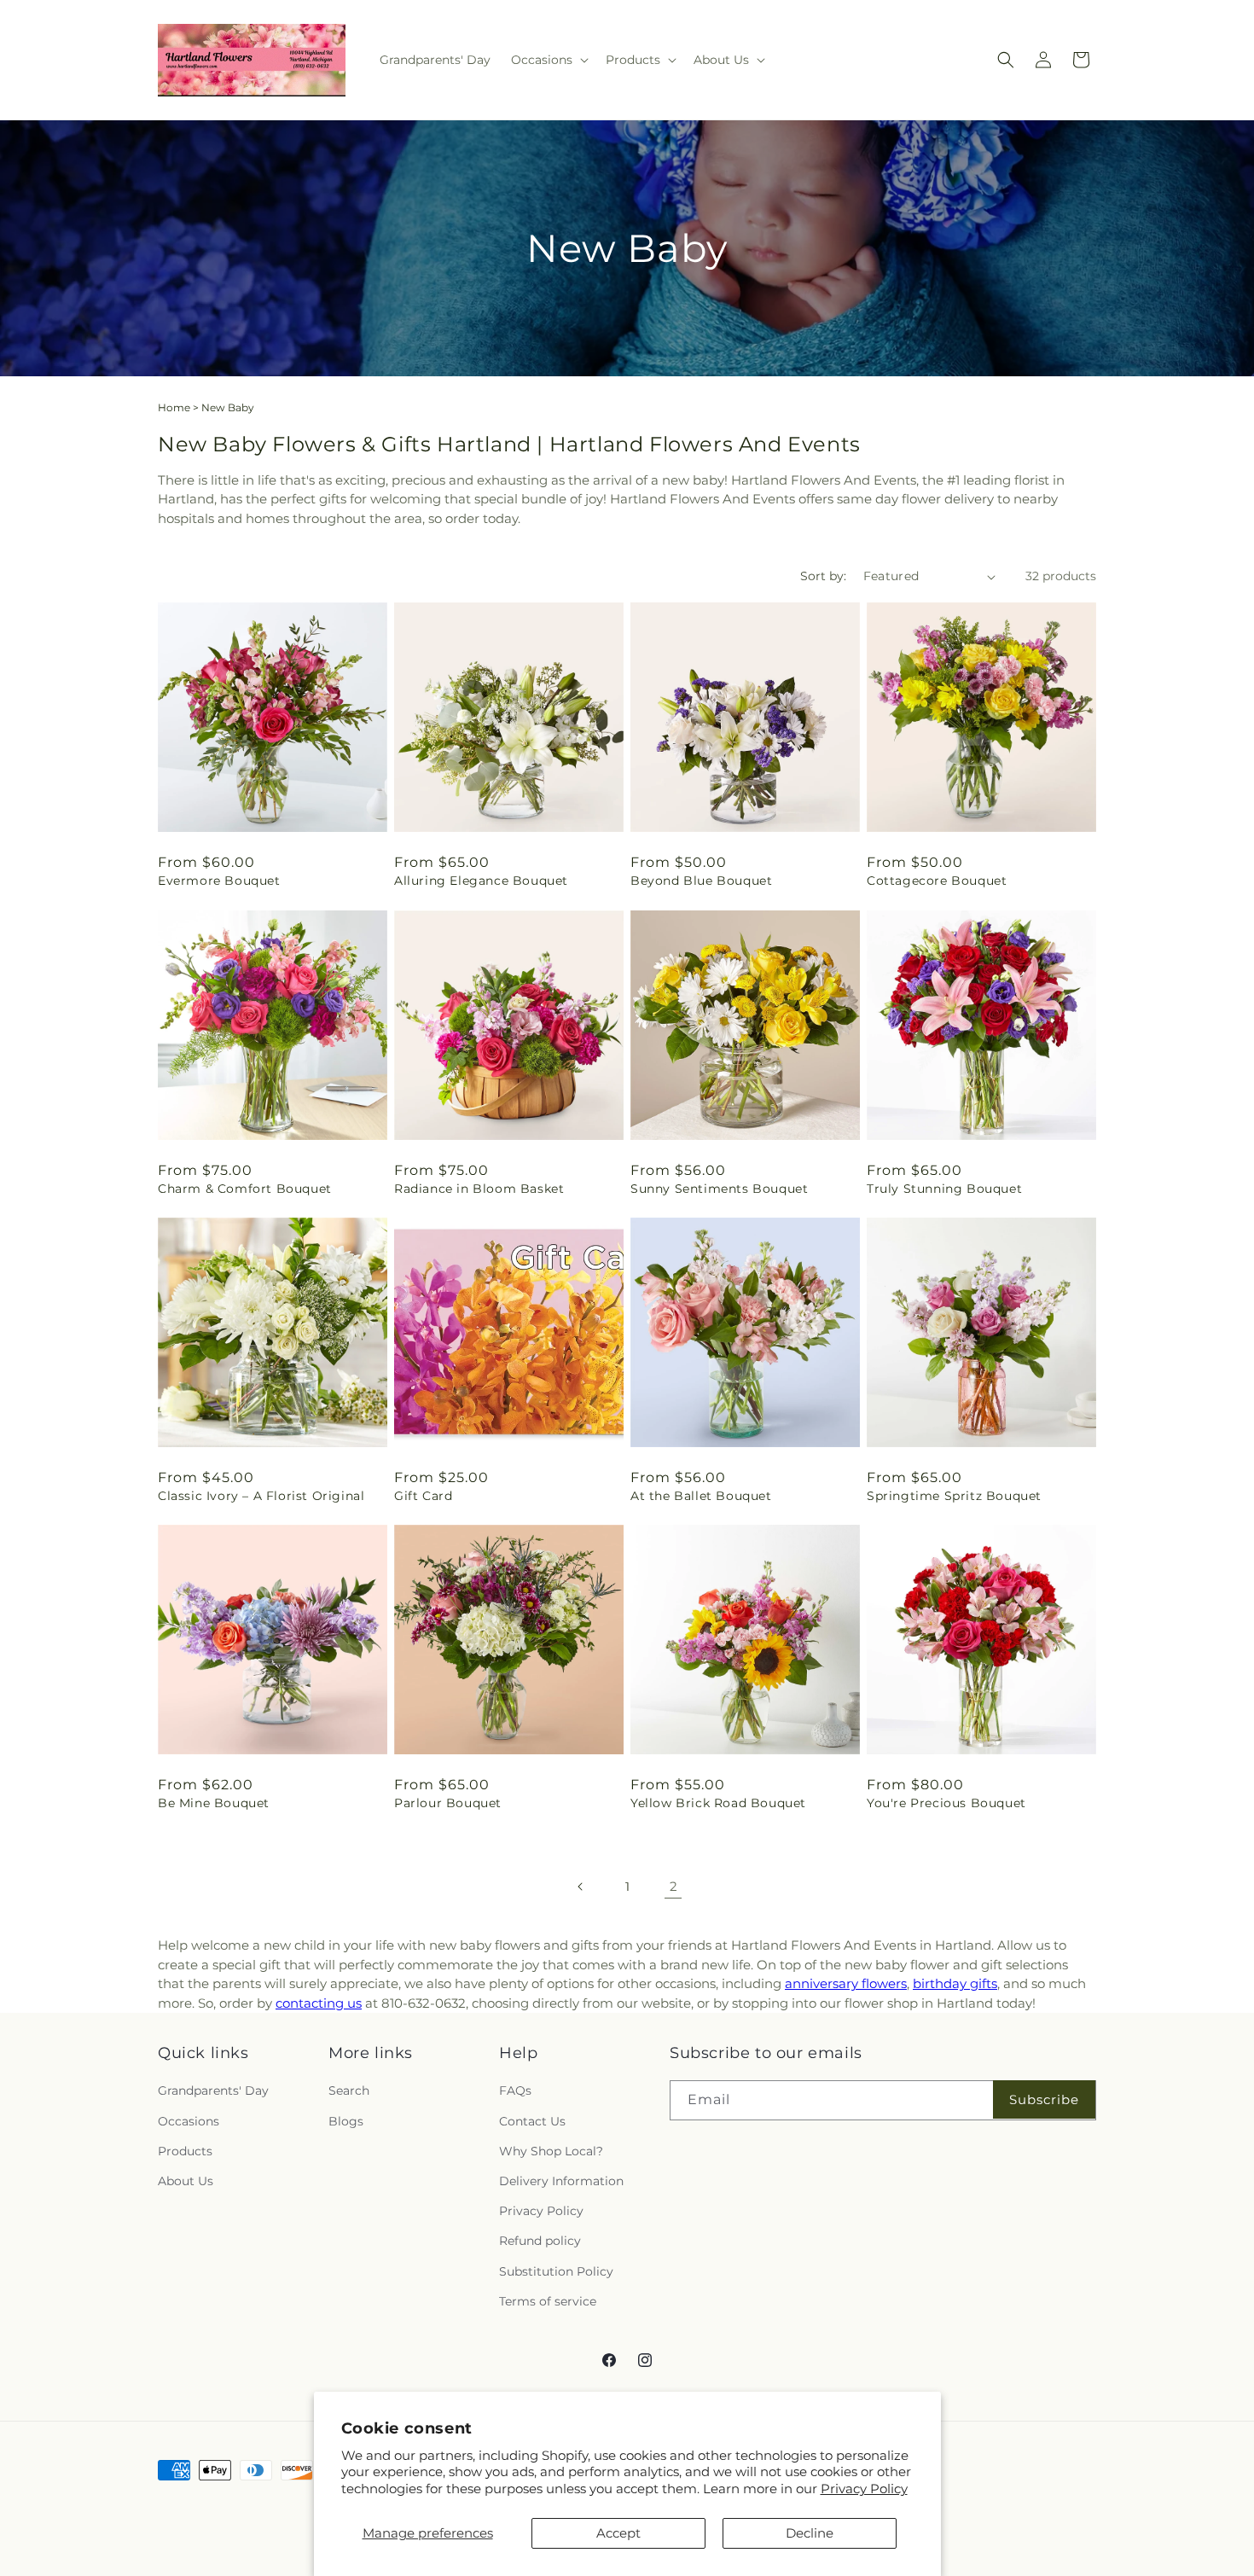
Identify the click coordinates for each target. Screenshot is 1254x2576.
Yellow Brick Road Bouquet (718, 1803)
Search (349, 2090)
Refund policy (540, 2241)
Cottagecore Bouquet (937, 881)
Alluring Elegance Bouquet (481, 881)
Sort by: (823, 576)
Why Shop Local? (551, 2151)
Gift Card (423, 1496)
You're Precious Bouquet (946, 1803)
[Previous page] (581, 1887)
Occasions (189, 2121)
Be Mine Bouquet (214, 1803)
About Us (186, 2181)
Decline (810, 2533)
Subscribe (1044, 2099)
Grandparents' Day (213, 2090)
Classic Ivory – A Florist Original (261, 1496)
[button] (548, 60)
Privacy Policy (864, 2489)
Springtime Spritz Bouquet (954, 1496)
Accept (618, 2533)
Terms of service (548, 2301)
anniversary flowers (846, 1983)
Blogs (346, 2121)
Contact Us (532, 2121)
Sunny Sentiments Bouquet (719, 1189)
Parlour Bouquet (448, 1803)
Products (185, 2151)
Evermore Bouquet (219, 881)
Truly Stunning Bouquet (944, 1189)
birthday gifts (955, 1983)
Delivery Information (561, 2181)
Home (174, 407)
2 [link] (673, 1886)
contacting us (319, 2003)
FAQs (515, 2090)
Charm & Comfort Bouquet (245, 1189)
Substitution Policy (556, 2271)
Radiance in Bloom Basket (479, 1189)
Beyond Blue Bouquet (701, 881)
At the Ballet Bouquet (701, 1496)
